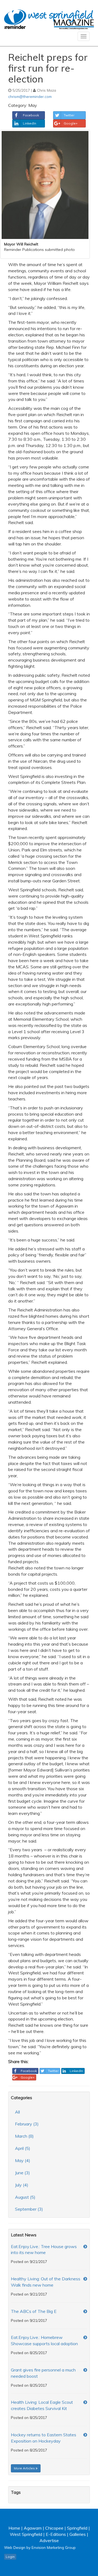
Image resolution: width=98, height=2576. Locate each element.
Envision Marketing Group (54, 2547)
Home (14, 2528)
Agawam (33, 2528)
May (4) (23, 2160)
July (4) (22, 2185)
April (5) (23, 2148)
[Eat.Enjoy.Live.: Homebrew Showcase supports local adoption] (85, 2337)
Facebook (31, 115)
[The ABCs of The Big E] (85, 2311)
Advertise (49, 2540)
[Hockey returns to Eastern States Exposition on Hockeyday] (85, 2435)
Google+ (71, 123)
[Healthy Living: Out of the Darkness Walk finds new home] (85, 2279)
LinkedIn (30, 123)
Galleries (78, 2534)
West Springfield (26, 2534)
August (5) (25, 2197)
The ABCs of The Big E (34, 2311)
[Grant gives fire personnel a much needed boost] (85, 2370)
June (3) (22, 2173)
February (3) (27, 2124)
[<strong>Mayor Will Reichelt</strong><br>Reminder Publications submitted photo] (45, 185)
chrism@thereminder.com (30, 96)
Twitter (69, 115)
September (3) (29, 2209)
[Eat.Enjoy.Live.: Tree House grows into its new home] (85, 2247)
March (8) (24, 2136)
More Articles (25, 2468)
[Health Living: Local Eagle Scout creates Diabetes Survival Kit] (85, 2402)
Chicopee (54, 2528)
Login (10, 2557)
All (17, 2112)
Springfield (77, 2528)
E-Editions (56, 2534)
